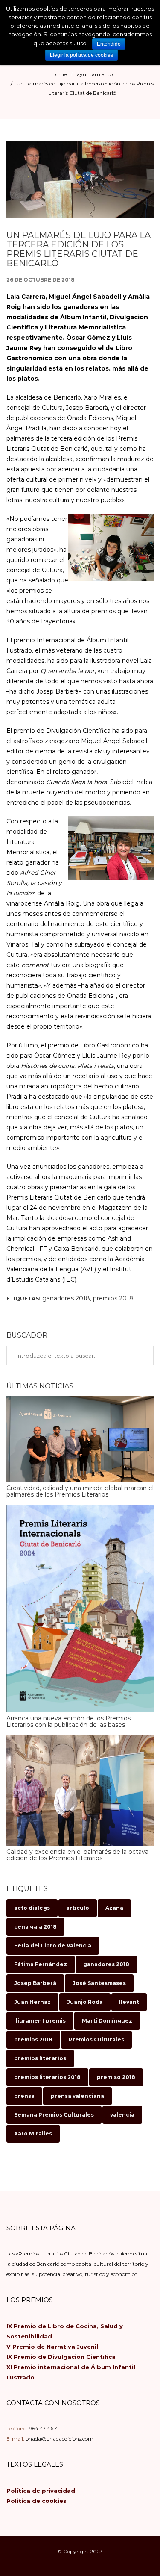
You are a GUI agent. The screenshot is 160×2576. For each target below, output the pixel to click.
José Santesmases (99, 1983)
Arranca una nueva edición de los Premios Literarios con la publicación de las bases (68, 1722)
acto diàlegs (32, 1908)
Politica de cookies (36, 2501)
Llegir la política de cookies (81, 55)
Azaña (114, 1908)
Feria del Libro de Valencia (53, 1945)
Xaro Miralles (33, 2133)
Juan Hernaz (32, 2002)
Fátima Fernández (41, 1964)
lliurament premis (40, 2021)
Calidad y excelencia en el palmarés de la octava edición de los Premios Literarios (77, 1855)
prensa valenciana (77, 2096)
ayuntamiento (95, 74)
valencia (122, 2115)
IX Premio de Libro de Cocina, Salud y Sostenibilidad (65, 2331)
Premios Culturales (96, 2039)
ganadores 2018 (66, 1298)
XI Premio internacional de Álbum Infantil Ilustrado (71, 2372)
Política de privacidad (41, 2491)
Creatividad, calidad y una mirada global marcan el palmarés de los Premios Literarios (80, 1491)
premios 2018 (113, 1298)
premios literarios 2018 (47, 2077)
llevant (129, 2002)
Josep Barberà (35, 1983)
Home (59, 74)
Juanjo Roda (85, 2002)
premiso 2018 (116, 2077)
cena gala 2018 (35, 1927)
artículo (78, 1908)
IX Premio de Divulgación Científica (61, 2357)
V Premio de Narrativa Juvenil (52, 2347)
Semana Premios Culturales (54, 2115)
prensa (24, 2096)
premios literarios (40, 2058)
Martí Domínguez (107, 2021)
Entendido (109, 44)
